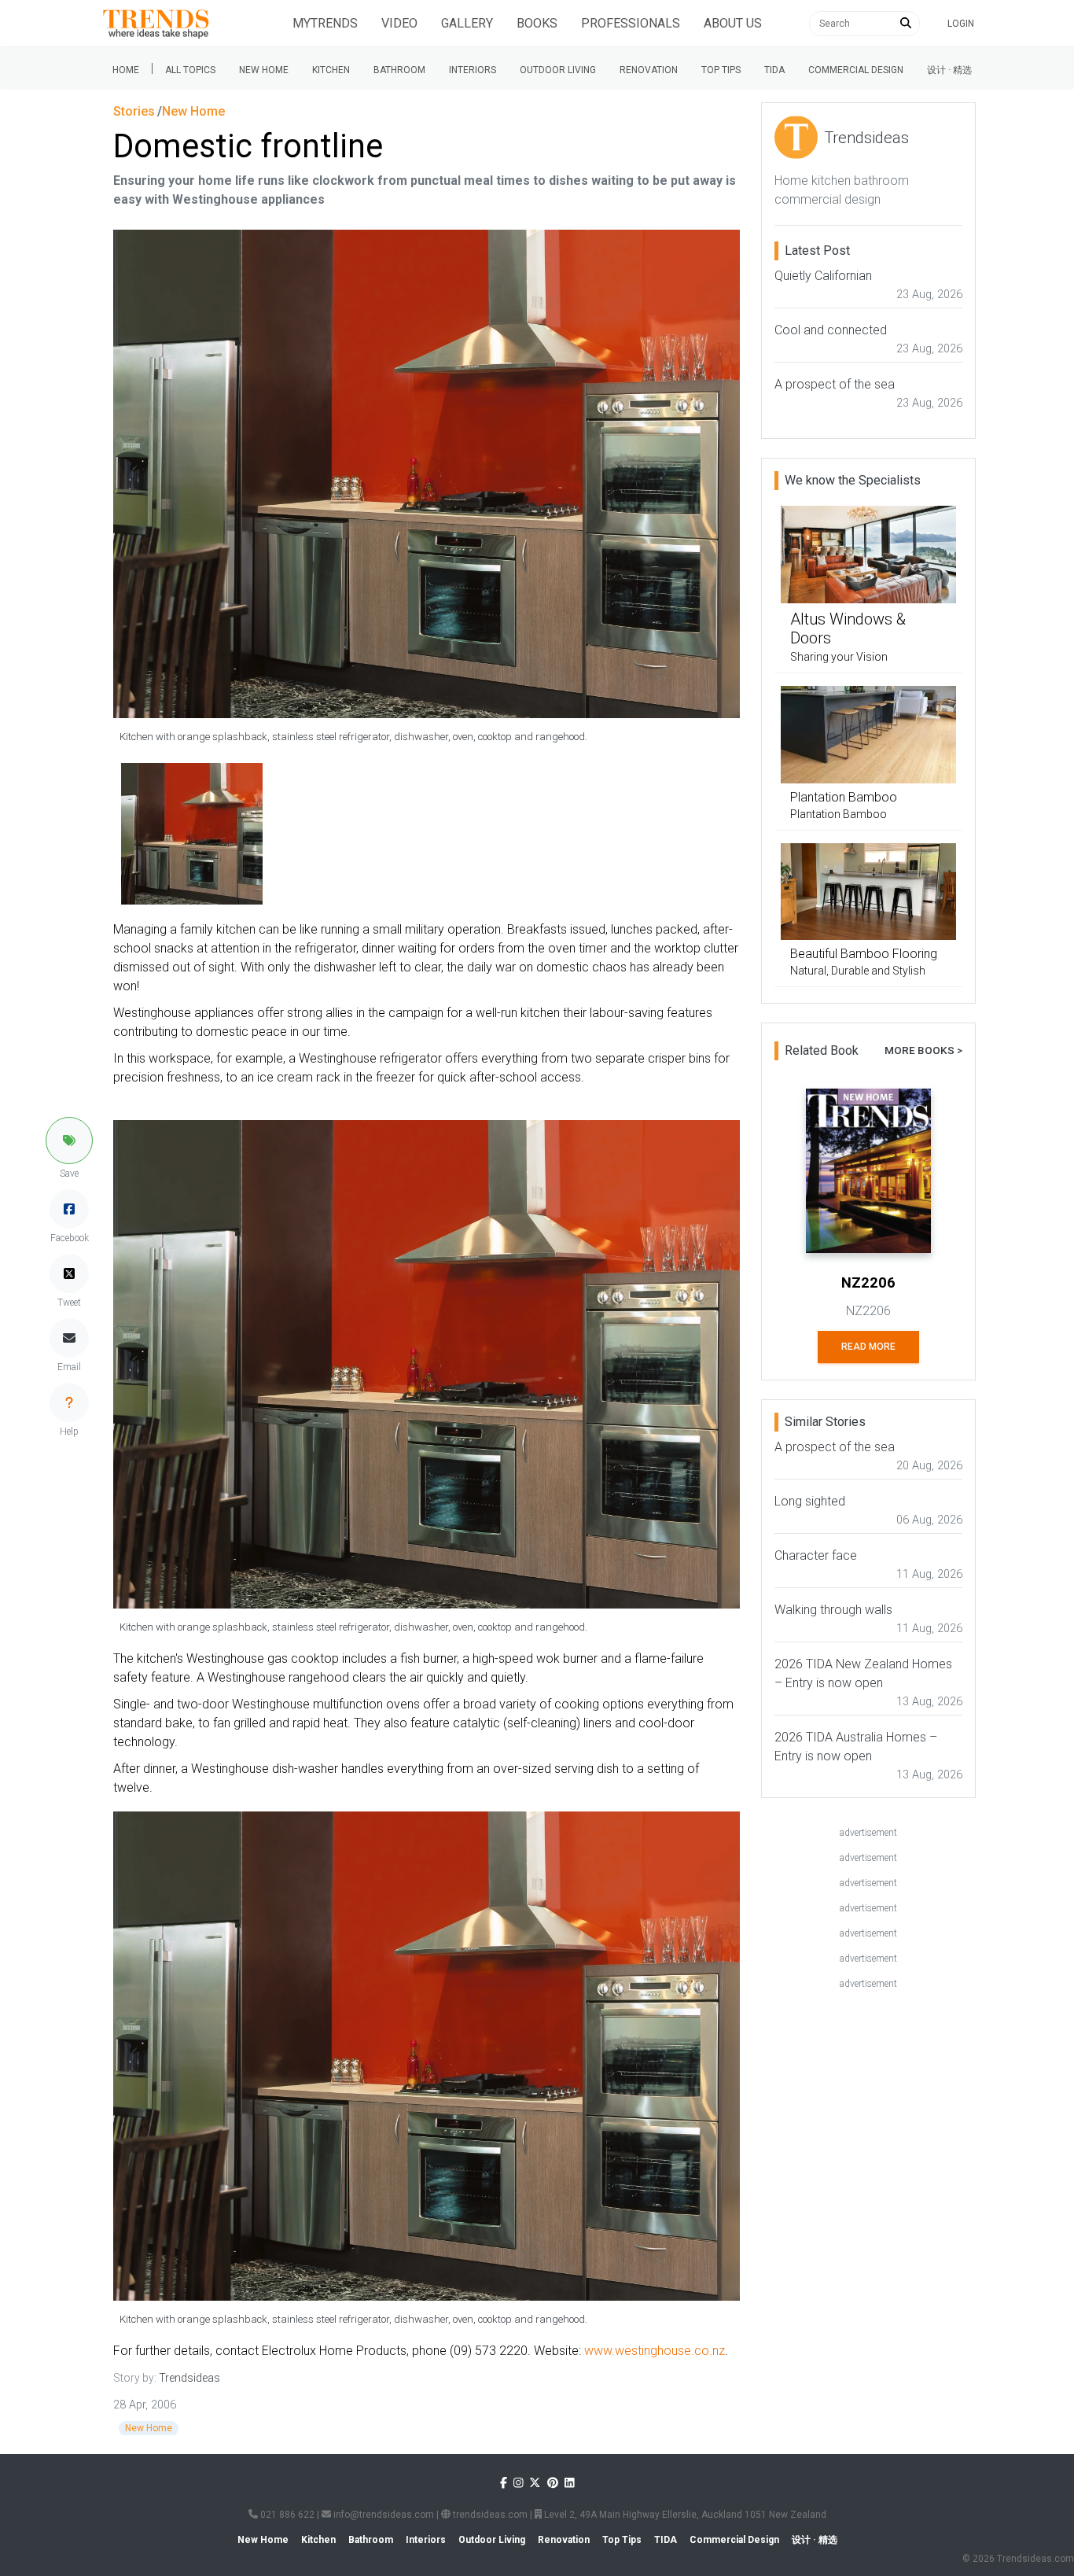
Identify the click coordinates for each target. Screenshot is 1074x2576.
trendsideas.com (489, 2515)
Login (961, 24)
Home (126, 70)
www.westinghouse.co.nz (655, 2351)
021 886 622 (286, 2515)
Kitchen (331, 70)
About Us (733, 23)
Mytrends (325, 23)
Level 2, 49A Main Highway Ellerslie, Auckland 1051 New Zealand (684, 2515)
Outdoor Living (558, 70)
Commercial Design (856, 70)
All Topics (190, 70)
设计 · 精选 (949, 70)
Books (537, 23)
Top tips (721, 70)
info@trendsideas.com (383, 2515)
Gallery (467, 23)
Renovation (649, 70)
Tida (774, 70)
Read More (868, 1347)
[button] (69, 1141)
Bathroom (399, 70)
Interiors (473, 70)
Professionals (631, 23)
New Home (264, 70)
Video (399, 23)
